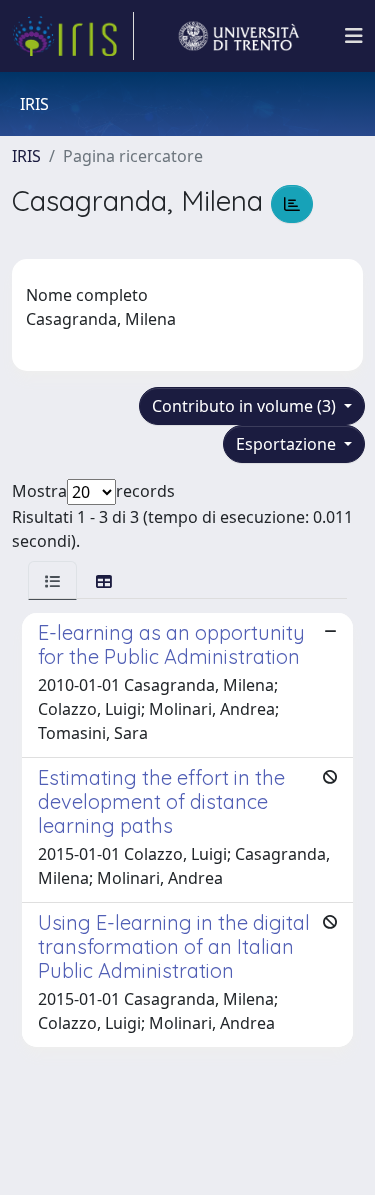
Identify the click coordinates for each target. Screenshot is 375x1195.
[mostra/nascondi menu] (354, 36)
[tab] (52, 580)
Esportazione (288, 444)
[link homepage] (73, 36)
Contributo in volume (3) (246, 406)
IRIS (26, 156)
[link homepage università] (239, 36)
